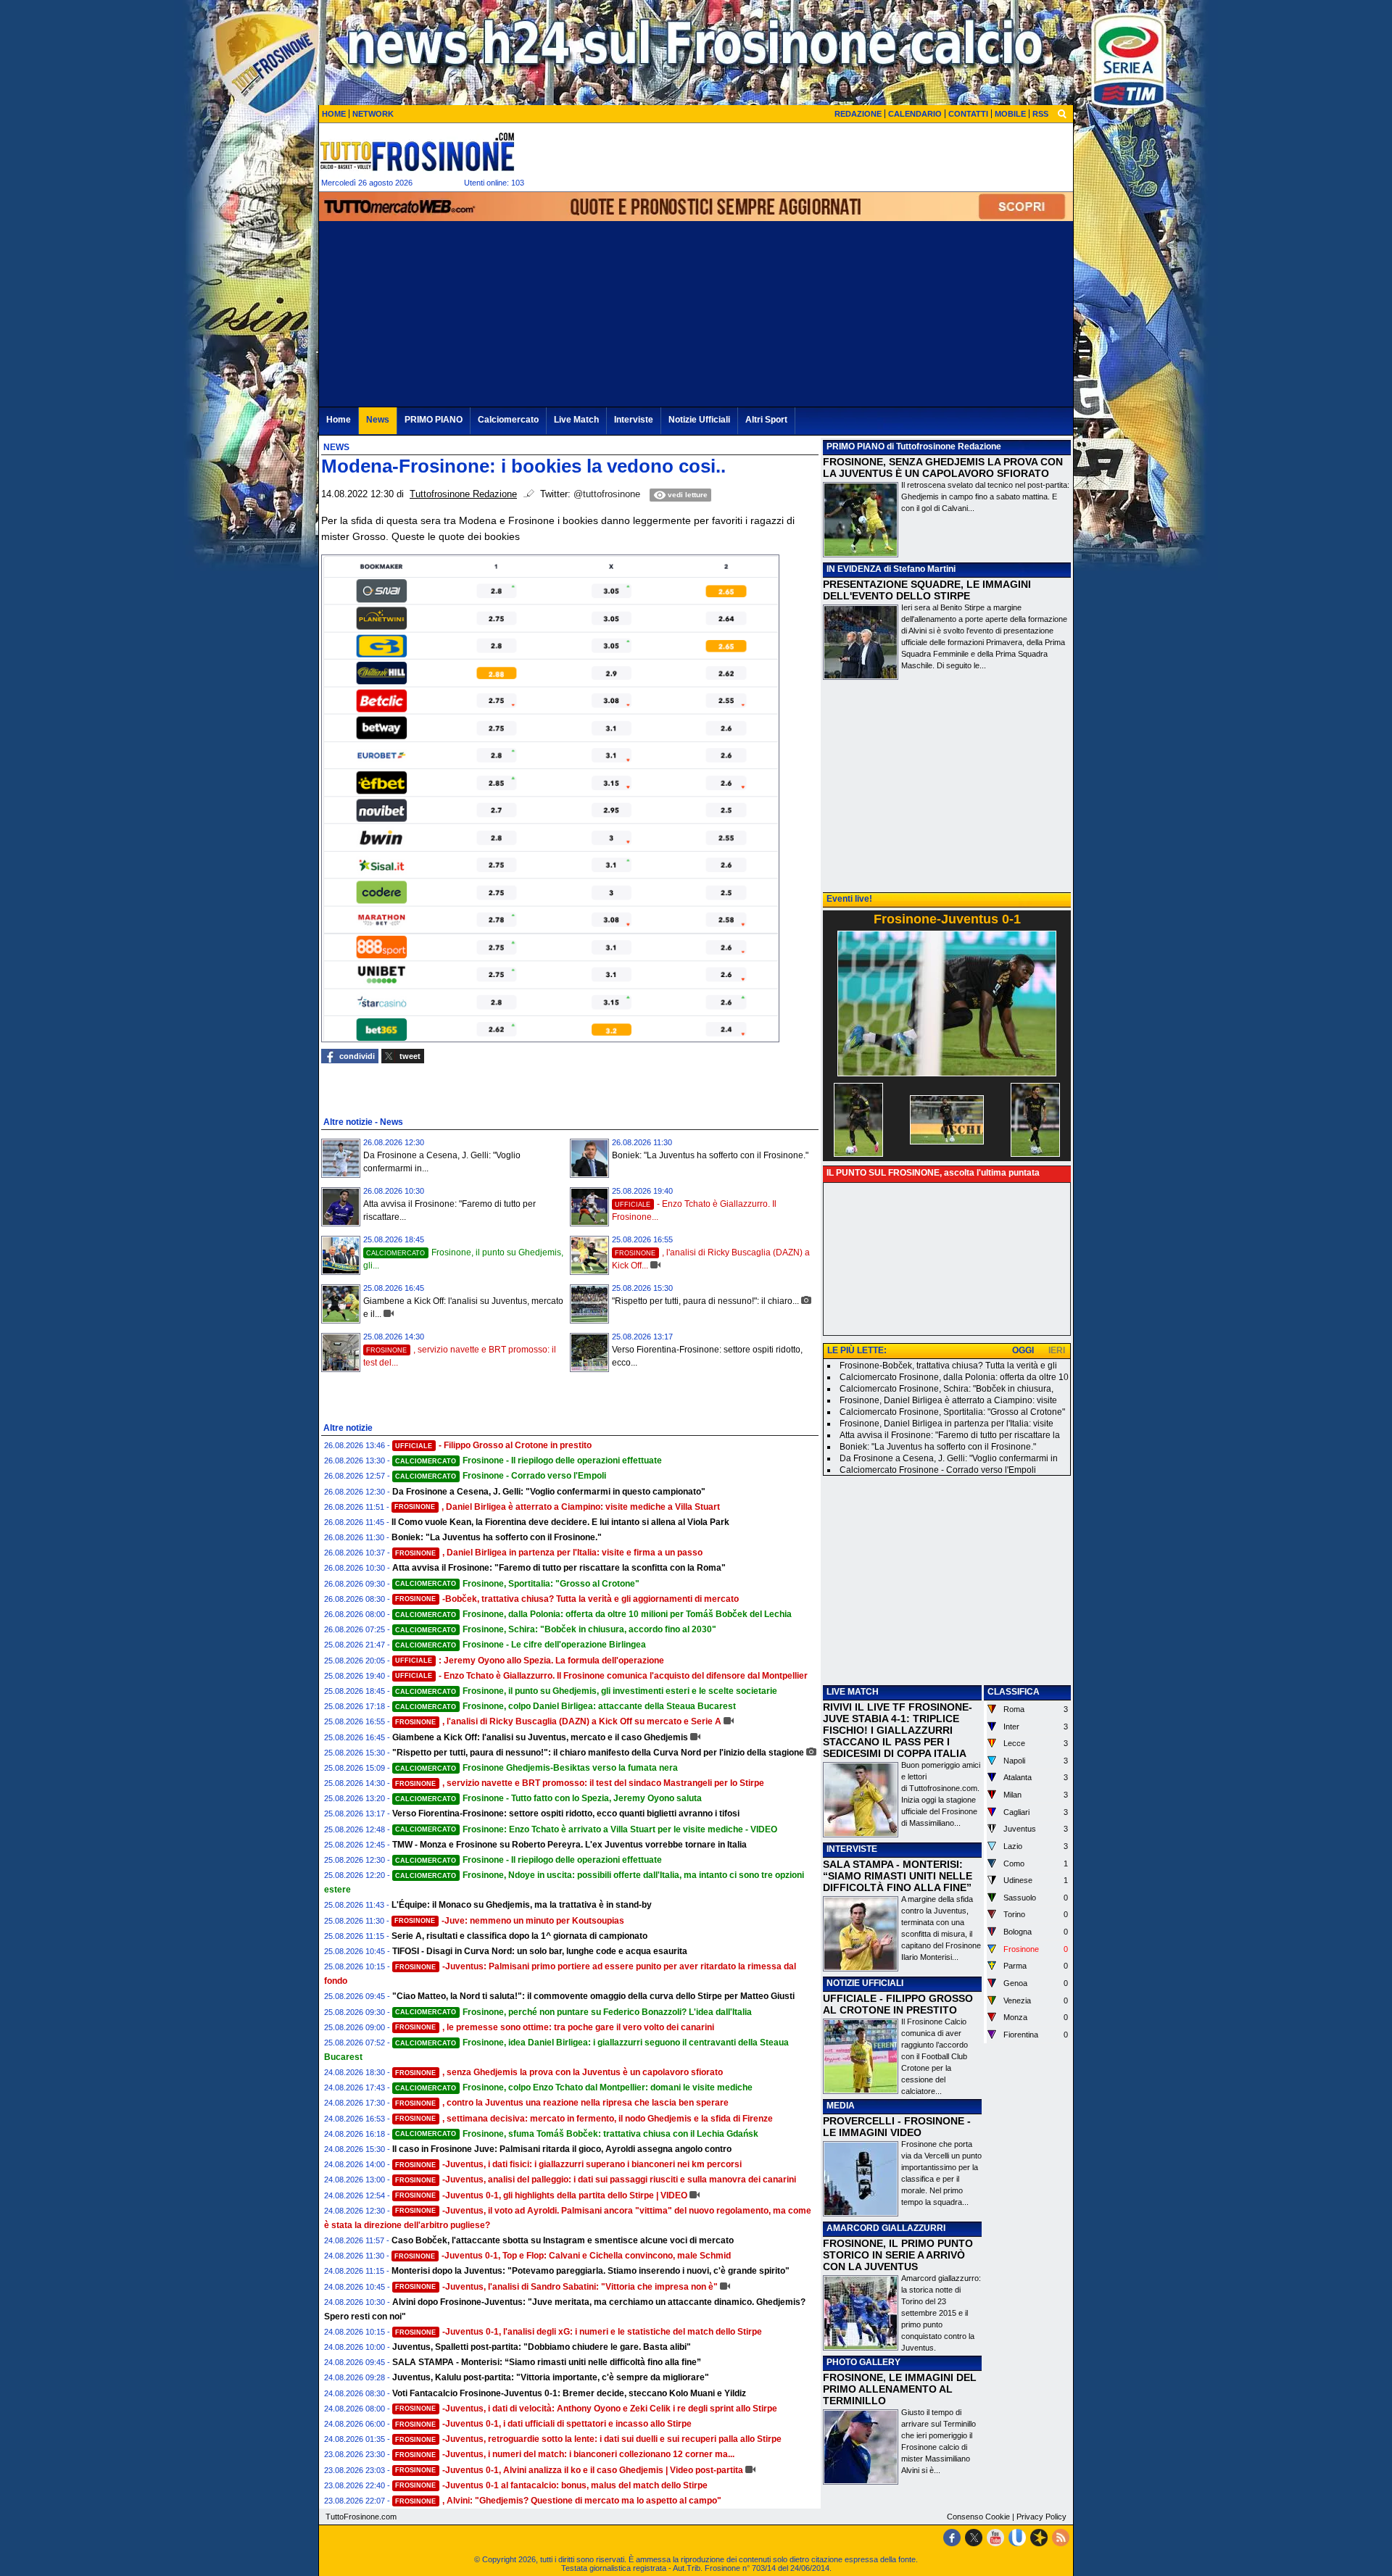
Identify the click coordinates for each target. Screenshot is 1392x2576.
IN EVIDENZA (854, 569)
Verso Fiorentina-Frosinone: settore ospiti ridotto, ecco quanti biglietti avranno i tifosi (566, 1813)
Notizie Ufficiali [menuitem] (699, 420)
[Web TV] (1017, 2538)
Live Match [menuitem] (576, 420)
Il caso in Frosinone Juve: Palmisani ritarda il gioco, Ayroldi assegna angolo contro (562, 2149)
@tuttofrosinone (607, 494)
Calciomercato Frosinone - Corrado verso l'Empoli (938, 1470)
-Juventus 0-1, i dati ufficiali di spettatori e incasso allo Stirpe (543, 2424)
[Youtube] (995, 2538)
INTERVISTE (852, 1849)
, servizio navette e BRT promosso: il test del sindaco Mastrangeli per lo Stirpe (580, 1783)
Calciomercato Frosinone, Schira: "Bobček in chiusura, (946, 1389)
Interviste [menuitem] (634, 420)
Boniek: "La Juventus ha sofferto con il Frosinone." (710, 1155)
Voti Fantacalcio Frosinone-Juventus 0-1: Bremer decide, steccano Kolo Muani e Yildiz (569, 2393)
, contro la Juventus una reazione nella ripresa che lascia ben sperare (562, 2103)
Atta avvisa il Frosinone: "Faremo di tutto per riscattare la (950, 1435)
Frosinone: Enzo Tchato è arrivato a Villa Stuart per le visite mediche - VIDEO (586, 1829)
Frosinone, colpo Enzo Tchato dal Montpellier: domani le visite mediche (574, 2087)
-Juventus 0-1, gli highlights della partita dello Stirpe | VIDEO (541, 2195)
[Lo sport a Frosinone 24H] (417, 151)
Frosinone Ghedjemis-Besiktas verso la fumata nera (536, 1768)
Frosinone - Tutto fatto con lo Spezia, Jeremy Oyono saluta (548, 1798)
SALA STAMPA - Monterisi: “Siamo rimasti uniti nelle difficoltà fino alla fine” (547, 2362)
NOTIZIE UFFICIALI (865, 1983)
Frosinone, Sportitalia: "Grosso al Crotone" (517, 1584)
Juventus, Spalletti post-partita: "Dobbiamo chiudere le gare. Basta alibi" (542, 2347)
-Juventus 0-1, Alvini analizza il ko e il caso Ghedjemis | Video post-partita (569, 2470)
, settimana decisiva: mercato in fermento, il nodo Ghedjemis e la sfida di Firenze (584, 2119)
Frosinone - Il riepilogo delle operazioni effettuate (529, 1461)
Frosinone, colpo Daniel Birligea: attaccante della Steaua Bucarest (565, 1706)
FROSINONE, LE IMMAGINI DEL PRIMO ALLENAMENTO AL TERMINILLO (900, 2389)
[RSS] (1061, 2538)
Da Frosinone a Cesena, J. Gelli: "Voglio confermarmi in (949, 1458)
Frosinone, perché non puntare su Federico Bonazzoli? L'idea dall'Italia (573, 2012)
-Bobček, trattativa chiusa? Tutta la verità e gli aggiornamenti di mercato (567, 1599)
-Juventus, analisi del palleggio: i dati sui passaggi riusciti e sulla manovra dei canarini (596, 2180)
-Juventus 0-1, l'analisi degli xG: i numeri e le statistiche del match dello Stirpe (579, 2332)
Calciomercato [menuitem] (508, 420)
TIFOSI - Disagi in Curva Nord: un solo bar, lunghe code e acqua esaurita (540, 1951)
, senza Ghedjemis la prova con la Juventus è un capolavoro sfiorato (559, 2072)
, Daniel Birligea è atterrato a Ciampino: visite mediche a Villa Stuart (557, 1507)
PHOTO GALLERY (863, 2362)
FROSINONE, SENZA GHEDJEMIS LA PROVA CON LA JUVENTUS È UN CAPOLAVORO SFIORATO (943, 468)
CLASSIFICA (1014, 1692)
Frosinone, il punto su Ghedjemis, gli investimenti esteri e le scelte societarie (586, 1691)
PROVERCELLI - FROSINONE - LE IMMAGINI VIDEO (897, 2127)
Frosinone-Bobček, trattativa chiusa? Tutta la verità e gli (948, 1366)
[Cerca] (1062, 113)
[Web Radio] (1039, 2538)
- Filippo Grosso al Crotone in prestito (493, 1445)
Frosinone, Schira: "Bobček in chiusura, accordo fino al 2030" (556, 1629)
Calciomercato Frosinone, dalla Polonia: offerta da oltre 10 (954, 1377)
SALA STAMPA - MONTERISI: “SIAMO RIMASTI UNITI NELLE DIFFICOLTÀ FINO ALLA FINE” (898, 1876)
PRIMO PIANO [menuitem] (434, 420)
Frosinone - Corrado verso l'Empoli (501, 1476)
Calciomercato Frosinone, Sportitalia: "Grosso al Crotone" (952, 1412)
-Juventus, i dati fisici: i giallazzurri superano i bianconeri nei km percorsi (568, 2164)
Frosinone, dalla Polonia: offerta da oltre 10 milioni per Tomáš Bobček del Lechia (593, 1614)
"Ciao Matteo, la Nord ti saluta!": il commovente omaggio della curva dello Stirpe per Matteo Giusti (593, 1996)
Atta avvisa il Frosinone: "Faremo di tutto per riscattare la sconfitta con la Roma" (559, 1568)
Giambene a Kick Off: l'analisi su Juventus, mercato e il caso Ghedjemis (540, 1737)
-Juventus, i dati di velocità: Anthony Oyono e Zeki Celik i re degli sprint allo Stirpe (586, 2409)
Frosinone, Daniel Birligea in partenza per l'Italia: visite (946, 1424)
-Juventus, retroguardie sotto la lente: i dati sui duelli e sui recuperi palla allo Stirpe (588, 2439)
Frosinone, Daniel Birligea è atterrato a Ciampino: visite (948, 1400)
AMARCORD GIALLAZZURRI (886, 2228)
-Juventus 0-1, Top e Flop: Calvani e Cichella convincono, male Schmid (563, 2256)
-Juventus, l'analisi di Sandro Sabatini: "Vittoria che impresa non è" (556, 2287)
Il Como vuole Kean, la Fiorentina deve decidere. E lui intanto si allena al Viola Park (560, 1522)
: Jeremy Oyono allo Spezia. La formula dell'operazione (530, 1661)
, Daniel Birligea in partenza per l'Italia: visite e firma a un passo (549, 1553)
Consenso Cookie (978, 2517)
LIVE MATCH (853, 1692)
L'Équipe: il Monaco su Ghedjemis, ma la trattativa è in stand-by (522, 1905)
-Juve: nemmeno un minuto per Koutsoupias (509, 1921)
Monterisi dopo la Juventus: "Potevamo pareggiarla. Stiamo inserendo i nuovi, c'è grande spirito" (591, 2271)
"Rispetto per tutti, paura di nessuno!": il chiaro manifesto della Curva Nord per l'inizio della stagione (598, 1753)
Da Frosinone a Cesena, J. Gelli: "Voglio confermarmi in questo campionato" (549, 1492)
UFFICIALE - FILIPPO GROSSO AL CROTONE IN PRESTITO (898, 2004)
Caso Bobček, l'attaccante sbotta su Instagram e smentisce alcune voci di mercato (563, 2240)
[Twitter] (974, 2538)
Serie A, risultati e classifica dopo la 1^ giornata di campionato (519, 1936)
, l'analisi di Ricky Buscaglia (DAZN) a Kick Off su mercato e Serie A (558, 1721)
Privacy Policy (1041, 2517)
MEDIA (841, 2106)
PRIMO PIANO (855, 446)
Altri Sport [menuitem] (766, 420)
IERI (1057, 1350)
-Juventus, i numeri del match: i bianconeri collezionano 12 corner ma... (565, 2454)
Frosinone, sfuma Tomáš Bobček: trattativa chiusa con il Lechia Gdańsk (577, 2134)
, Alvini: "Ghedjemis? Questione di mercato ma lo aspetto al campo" (558, 2501)
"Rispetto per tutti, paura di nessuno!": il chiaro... (705, 1301)
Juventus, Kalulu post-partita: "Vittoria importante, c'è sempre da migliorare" (551, 2377)
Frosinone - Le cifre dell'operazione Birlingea (521, 1645)
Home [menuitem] (339, 420)
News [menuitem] (378, 420)
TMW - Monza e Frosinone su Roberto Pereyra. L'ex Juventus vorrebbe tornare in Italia (569, 1845)
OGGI (1023, 1350)
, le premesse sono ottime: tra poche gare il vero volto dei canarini (555, 2027)
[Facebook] (952, 2538)
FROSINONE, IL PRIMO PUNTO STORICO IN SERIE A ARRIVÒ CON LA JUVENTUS (898, 2255)
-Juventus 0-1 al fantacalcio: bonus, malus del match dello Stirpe (551, 2485)
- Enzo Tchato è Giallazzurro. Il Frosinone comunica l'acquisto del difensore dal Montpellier (601, 1676)
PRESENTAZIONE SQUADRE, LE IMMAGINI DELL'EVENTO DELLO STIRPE (927, 590)
